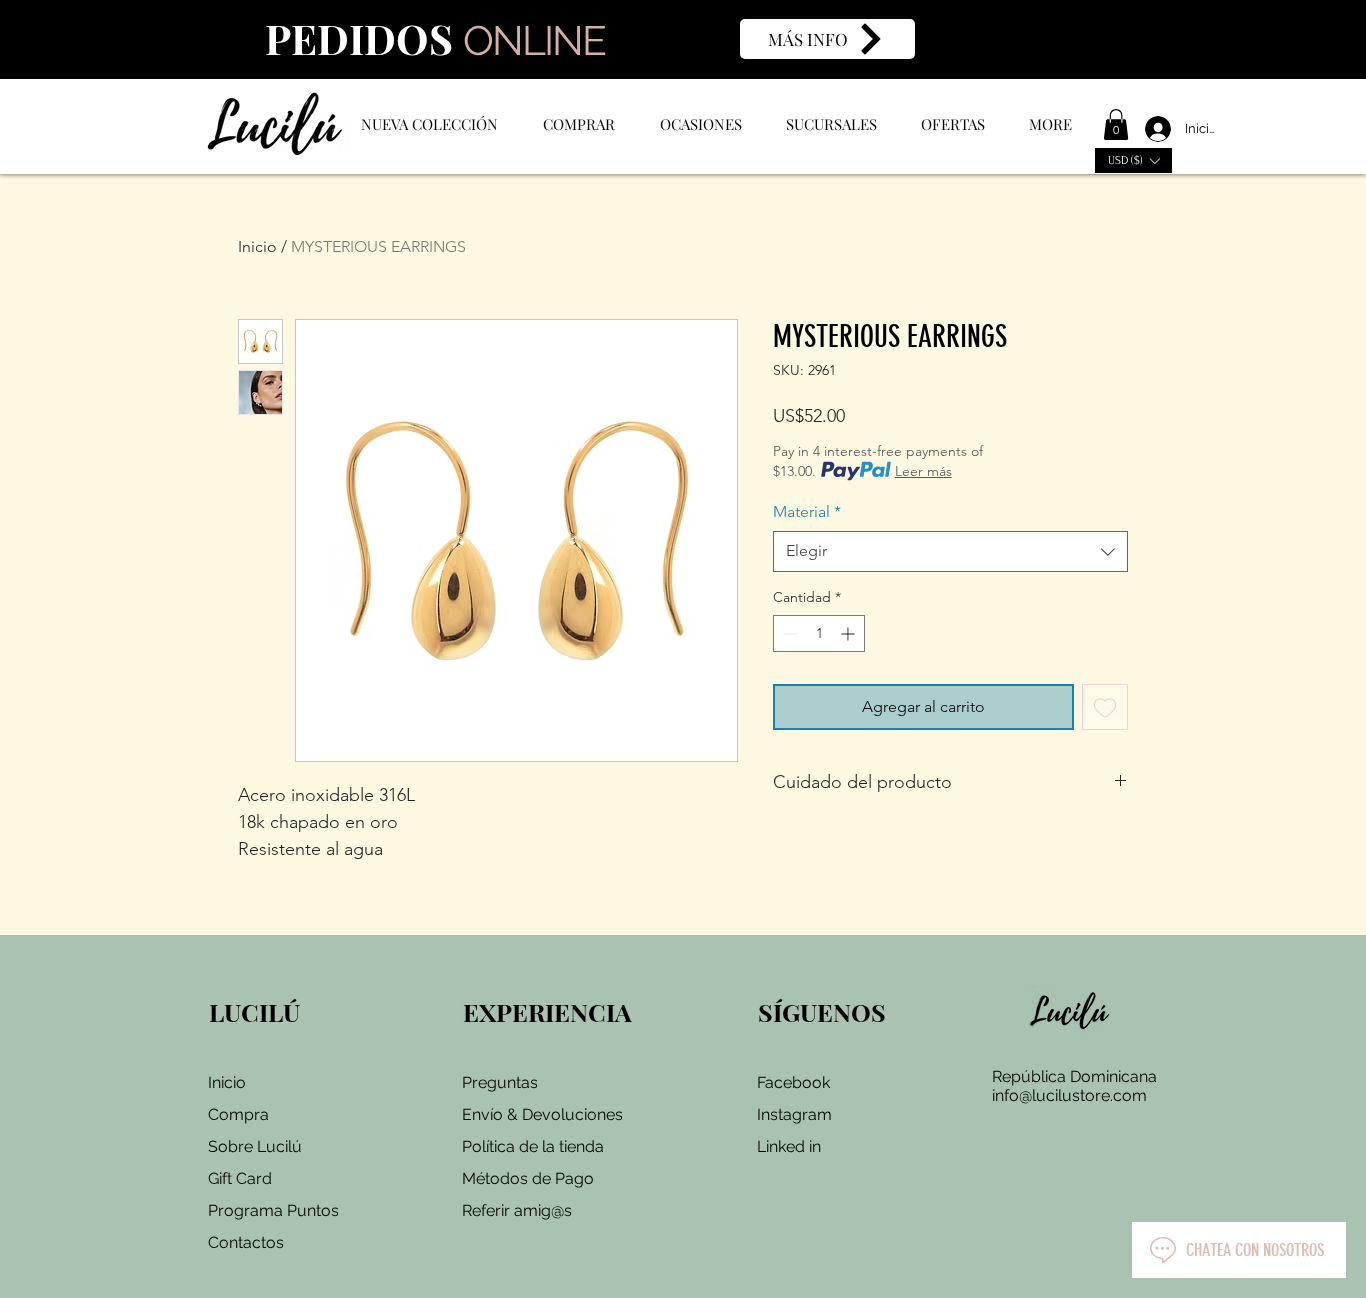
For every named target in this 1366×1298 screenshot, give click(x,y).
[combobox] (950, 551)
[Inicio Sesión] (1149, 129)
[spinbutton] (819, 633)
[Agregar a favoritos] (1105, 707)
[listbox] (1133, 160)
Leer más (923, 471)
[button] (1116, 124)
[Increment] (849, 633)
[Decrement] (788, 633)
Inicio (257, 246)
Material (807, 511)
